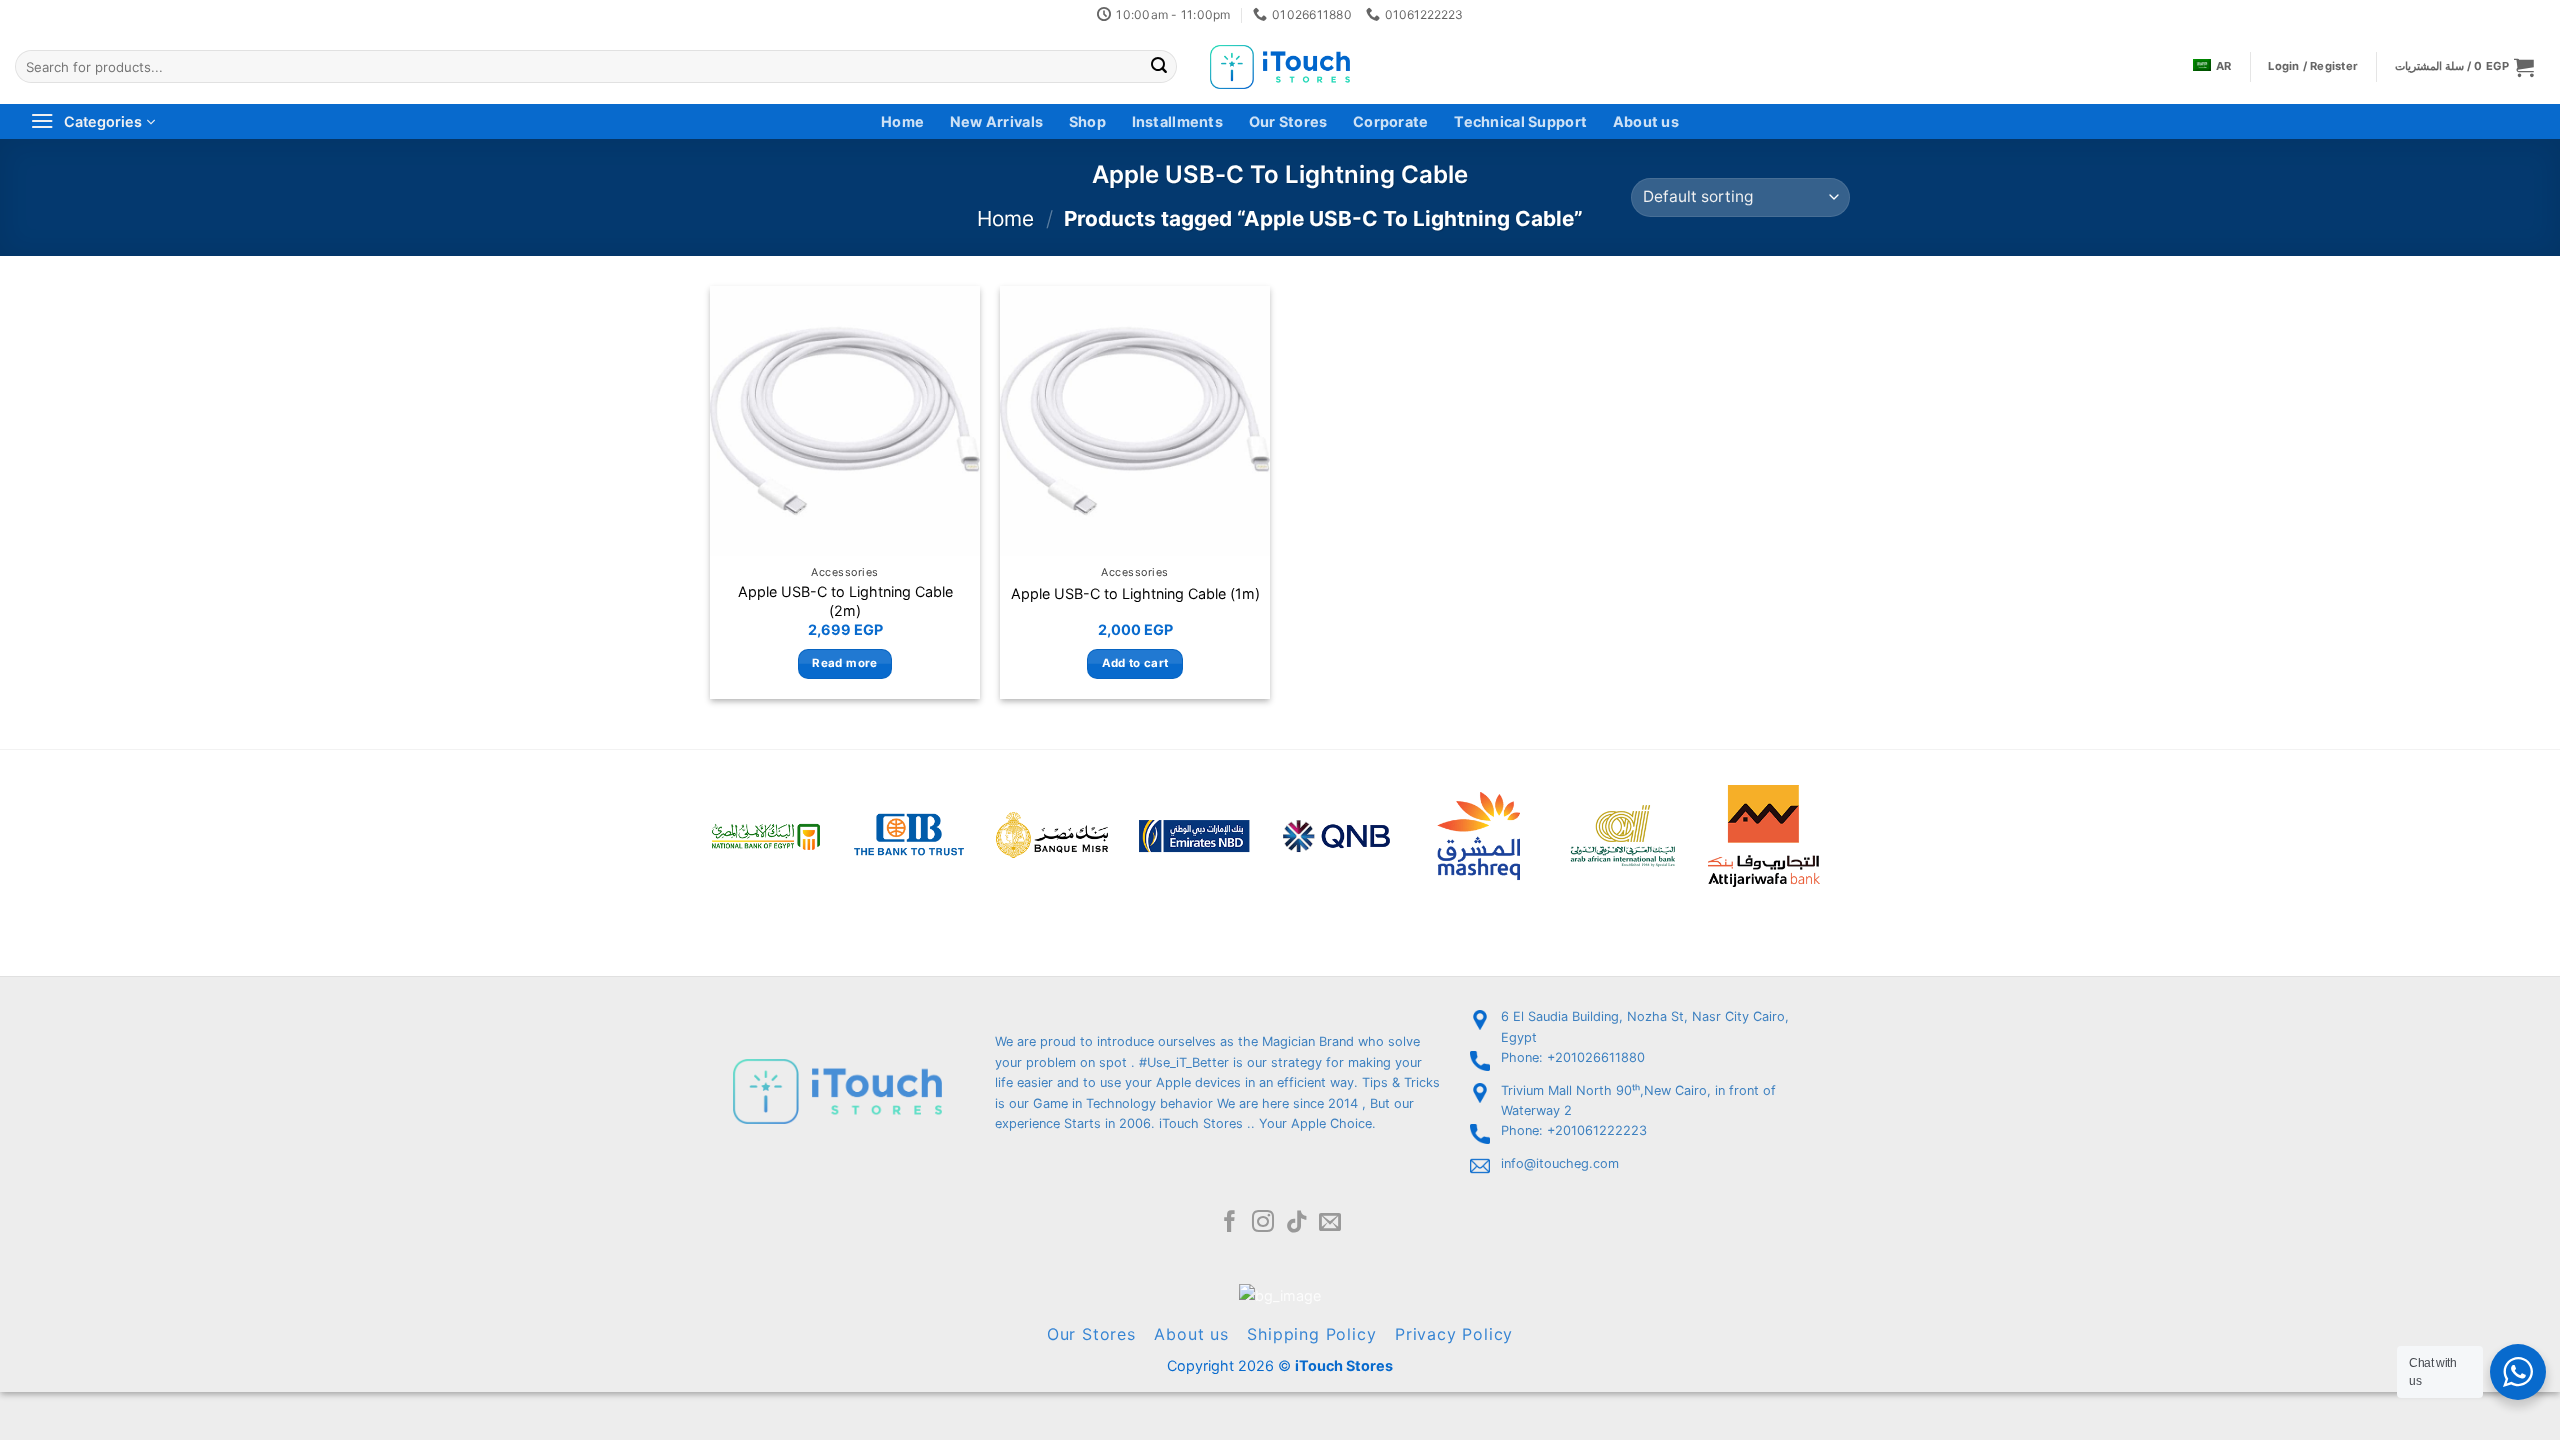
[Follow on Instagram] (1263, 1223)
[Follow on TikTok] (1297, 1223)
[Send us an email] (1330, 1223)
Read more (844, 663)
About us (1646, 121)
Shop (1087, 121)
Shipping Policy (1311, 1334)
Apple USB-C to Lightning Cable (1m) (1135, 593)
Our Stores (1288, 121)
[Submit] (1159, 67)
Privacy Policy (1454, 1334)
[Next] (1846, 809)
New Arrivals (996, 121)
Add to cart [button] (1135, 663)
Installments (1177, 121)
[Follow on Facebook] (1230, 1223)
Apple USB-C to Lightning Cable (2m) (845, 601)
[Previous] (684, 809)
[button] (2464, 66)
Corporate (1391, 121)
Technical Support (1520, 121)
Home (902, 121)
